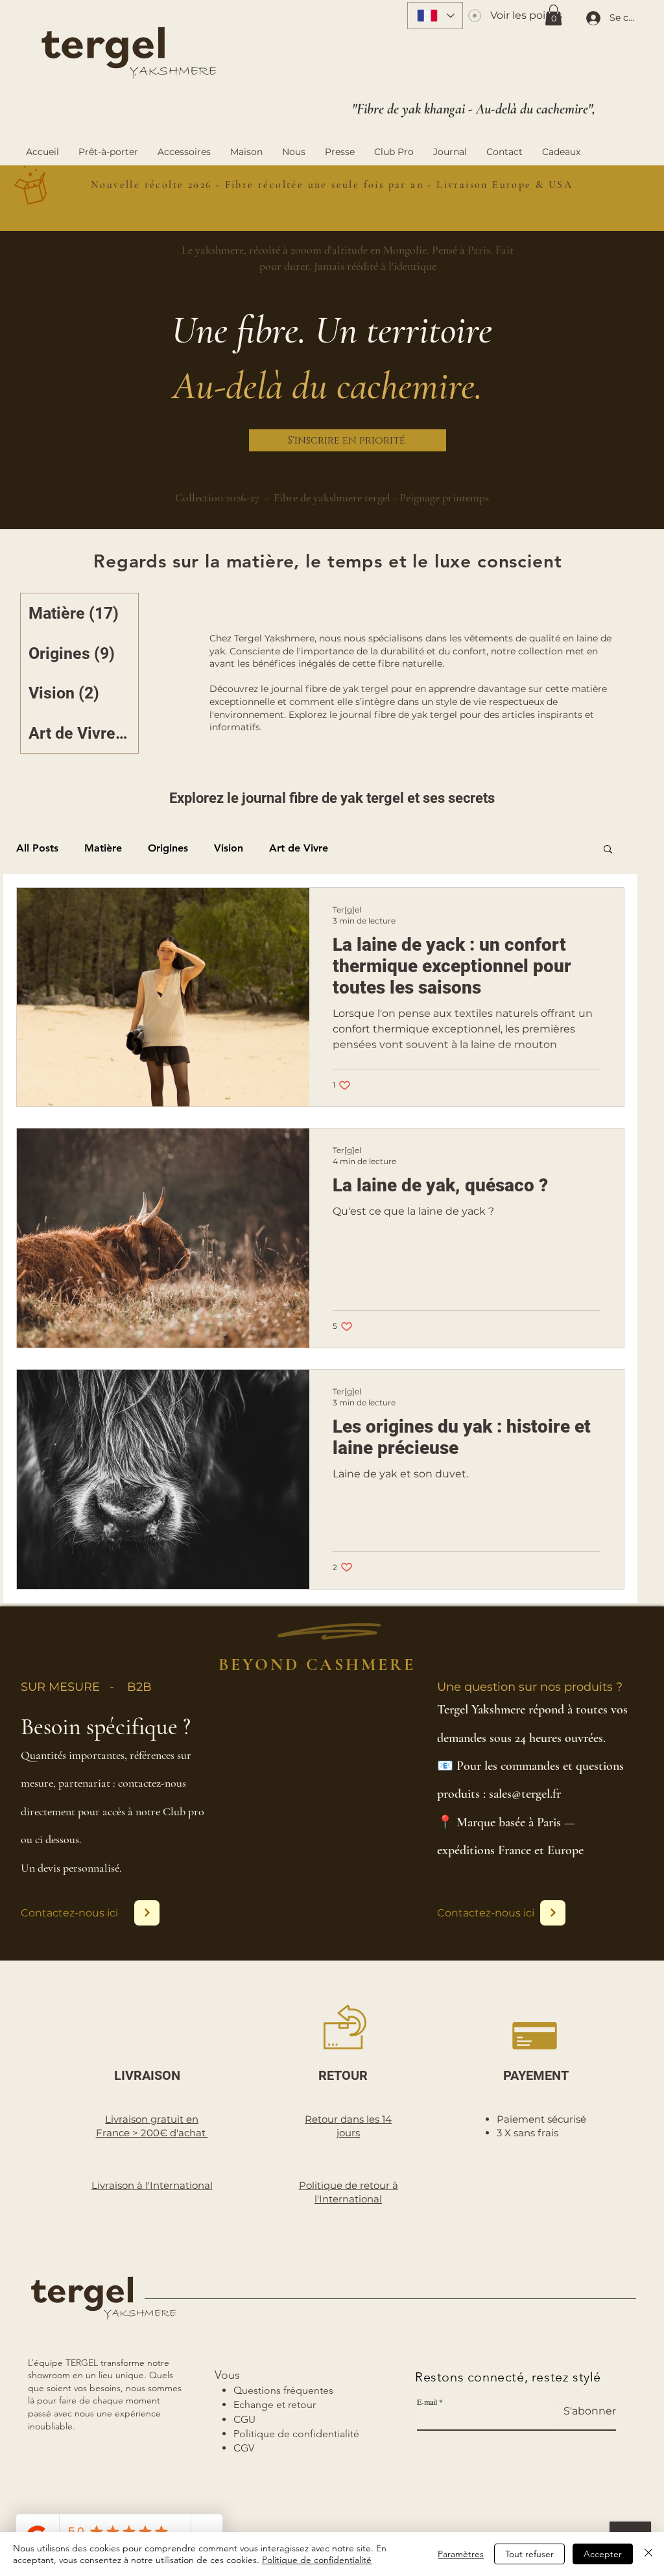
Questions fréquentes (283, 2390)
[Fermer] (648, 2554)
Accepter (603, 2554)
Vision (229, 848)
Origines (168, 848)
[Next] (147, 1913)
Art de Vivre (299, 848)
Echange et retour (275, 2404)
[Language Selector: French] (435, 16)
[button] (553, 15)
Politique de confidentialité (317, 2560)
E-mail (427, 2402)
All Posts (37, 848)
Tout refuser (529, 2554)
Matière (103, 848)
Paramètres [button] (461, 2554)
